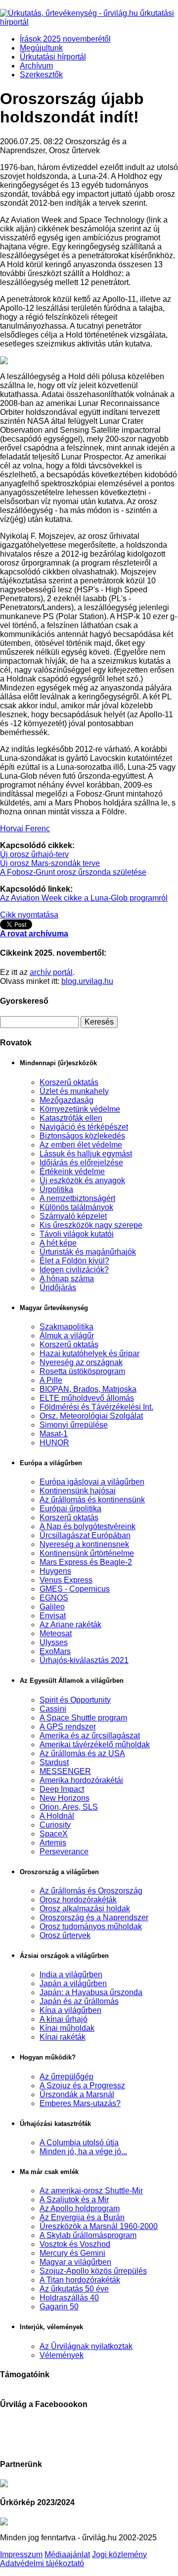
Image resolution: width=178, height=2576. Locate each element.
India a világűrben (71, 1975)
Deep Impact (62, 1789)
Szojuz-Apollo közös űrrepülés (93, 2271)
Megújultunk (41, 48)
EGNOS (54, 1598)
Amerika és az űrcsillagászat (90, 1736)
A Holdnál (57, 1816)
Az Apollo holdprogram (80, 2208)
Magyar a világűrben (75, 2262)
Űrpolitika (56, 1189)
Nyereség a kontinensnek (84, 1544)
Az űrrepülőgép (67, 2077)
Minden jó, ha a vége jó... (83, 2151)
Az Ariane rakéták (70, 1625)
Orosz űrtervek (65, 1935)
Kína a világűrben (70, 2010)
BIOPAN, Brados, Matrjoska (88, 1389)
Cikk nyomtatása (29, 915)
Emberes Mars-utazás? (80, 2103)
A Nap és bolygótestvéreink (88, 1526)
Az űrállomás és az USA (82, 1753)
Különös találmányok (76, 1207)
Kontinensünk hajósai (78, 1491)
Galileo (52, 1607)
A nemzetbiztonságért (77, 1198)
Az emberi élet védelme (81, 1145)
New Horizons (65, 1798)
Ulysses (54, 1642)
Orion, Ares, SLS (69, 1807)
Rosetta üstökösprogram (82, 1371)
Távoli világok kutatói (77, 1234)
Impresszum (21, 2554)
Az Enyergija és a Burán (82, 2217)
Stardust (54, 1762)
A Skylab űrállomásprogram (88, 2235)
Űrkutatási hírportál (53, 57)
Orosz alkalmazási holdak (85, 1909)
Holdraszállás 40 (69, 2298)
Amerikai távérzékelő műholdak (95, 1745)
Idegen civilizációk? (74, 1270)
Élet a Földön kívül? (74, 1261)
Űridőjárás (58, 1288)
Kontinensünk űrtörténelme (87, 1553)
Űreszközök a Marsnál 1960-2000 (99, 2226)
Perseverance (64, 1852)
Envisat (53, 1616)
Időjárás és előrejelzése (81, 1163)
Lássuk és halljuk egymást (86, 1154)
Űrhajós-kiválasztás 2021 (84, 1660)
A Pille (51, 1380)
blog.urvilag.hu (87, 981)
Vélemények (62, 2355)
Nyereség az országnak (81, 1362)
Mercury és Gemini (72, 2253)
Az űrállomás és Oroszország (91, 1891)
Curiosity (55, 1825)
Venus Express (66, 1580)
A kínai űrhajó (64, 2019)
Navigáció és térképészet (84, 1127)
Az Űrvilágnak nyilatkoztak (86, 2346)
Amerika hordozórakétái (81, 1780)
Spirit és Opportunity (75, 1700)
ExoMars (55, 1651)
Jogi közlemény (119, 2554)
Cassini (53, 1709)
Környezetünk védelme (80, 1109)
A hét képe (58, 1243)
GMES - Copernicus (75, 1589)
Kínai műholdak (67, 2028)
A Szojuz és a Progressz (82, 2086)
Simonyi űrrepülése (74, 1425)
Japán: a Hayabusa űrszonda (91, 1992)
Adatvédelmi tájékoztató (42, 2563)
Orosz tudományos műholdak (91, 1926)
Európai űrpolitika (70, 1509)
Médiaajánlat (67, 2554)
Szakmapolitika (67, 1327)
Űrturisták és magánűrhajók (88, 1252)
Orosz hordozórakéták (78, 1900)
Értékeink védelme (72, 1172)
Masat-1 (54, 1434)
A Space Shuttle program (83, 1718)
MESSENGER (65, 1771)
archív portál (51, 972)
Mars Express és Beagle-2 (86, 1562)
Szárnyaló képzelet (73, 1216)
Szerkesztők (41, 75)
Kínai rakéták (63, 2037)
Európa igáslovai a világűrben (92, 1482)
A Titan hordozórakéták (80, 2280)
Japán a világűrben (73, 1983)
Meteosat (56, 1633)
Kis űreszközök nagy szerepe (91, 1225)
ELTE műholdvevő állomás (87, 1398)
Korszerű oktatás (69, 1082)
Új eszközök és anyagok (82, 1180)
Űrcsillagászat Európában (85, 1535)
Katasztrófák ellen (71, 1118)
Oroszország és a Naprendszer (94, 1918)
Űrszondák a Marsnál (77, 2094)
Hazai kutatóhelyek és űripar (89, 1353)
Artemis (53, 1843)
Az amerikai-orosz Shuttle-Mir (91, 2191)
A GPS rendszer (68, 1727)
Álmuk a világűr (67, 1336)
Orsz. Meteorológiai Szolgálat (91, 1416)
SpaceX (54, 1834)
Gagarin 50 (59, 2307)
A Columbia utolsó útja (79, 2143)
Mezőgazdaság (67, 1100)
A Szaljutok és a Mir (74, 2200)
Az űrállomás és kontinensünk (92, 1500)
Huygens (55, 1571)
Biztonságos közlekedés (82, 1136)
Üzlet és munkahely (74, 1091)
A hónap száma (67, 1279)
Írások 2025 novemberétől (65, 39)
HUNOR (54, 1443)
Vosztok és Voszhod (75, 2244)
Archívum (36, 66)
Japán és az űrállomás (79, 2001)
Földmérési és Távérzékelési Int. (96, 1407)
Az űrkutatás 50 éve (74, 2289)
